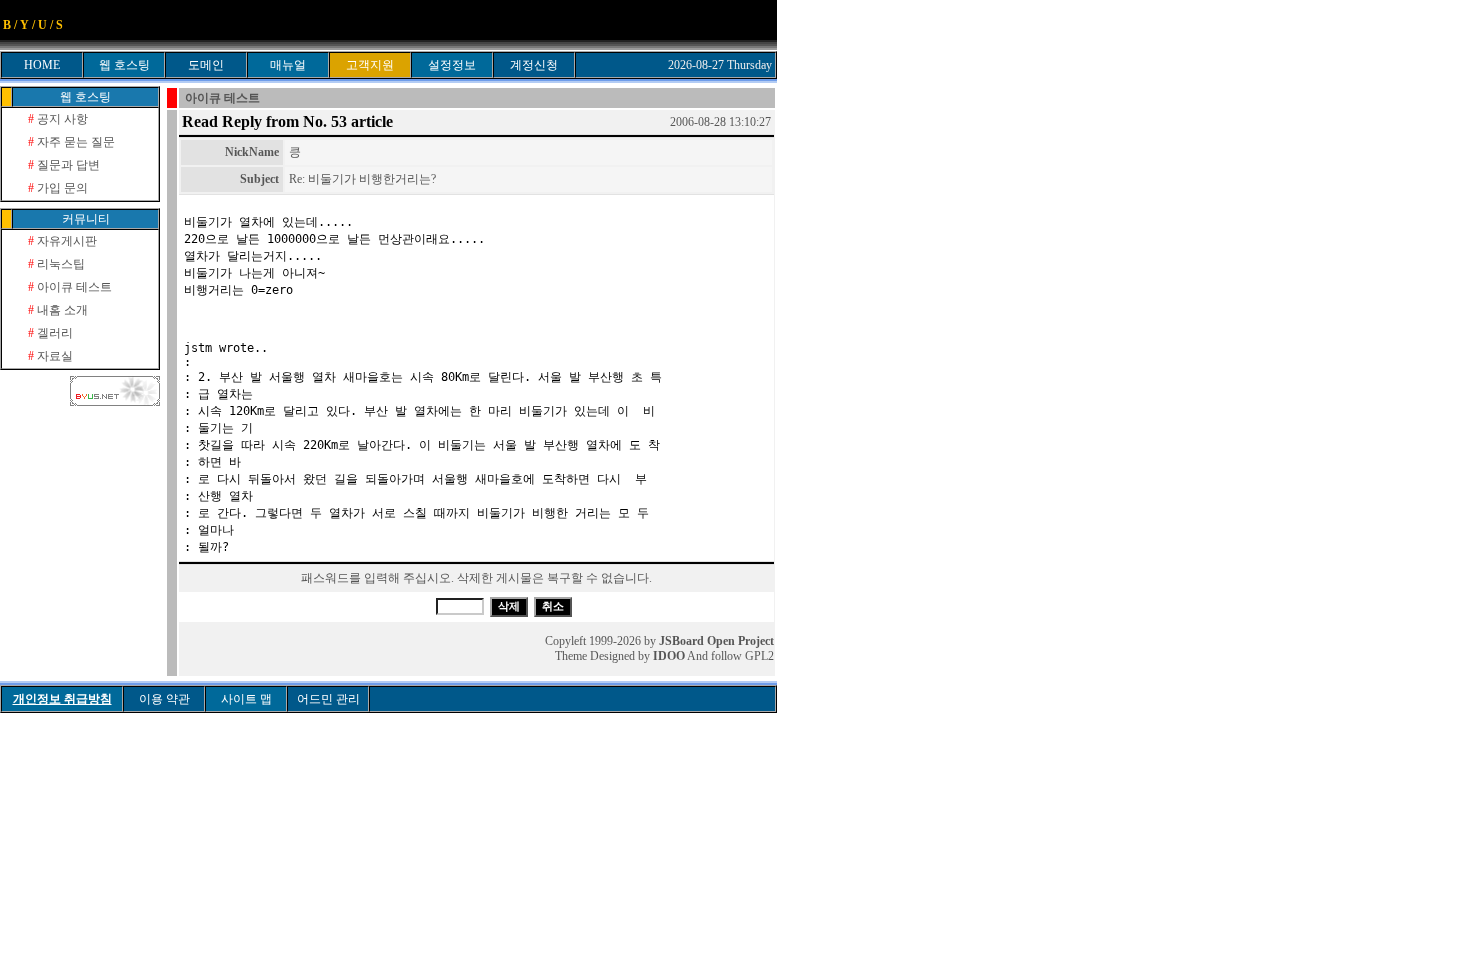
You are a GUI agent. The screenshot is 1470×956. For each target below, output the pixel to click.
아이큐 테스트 (70, 287)
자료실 (50, 356)
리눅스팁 (56, 264)
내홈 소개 (58, 310)
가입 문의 (58, 188)
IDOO (669, 656)
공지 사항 (58, 119)
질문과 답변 (64, 165)
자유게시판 (62, 241)
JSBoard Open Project (716, 641)
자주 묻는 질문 (71, 142)
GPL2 (759, 656)
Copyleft (565, 641)
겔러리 (50, 333)
